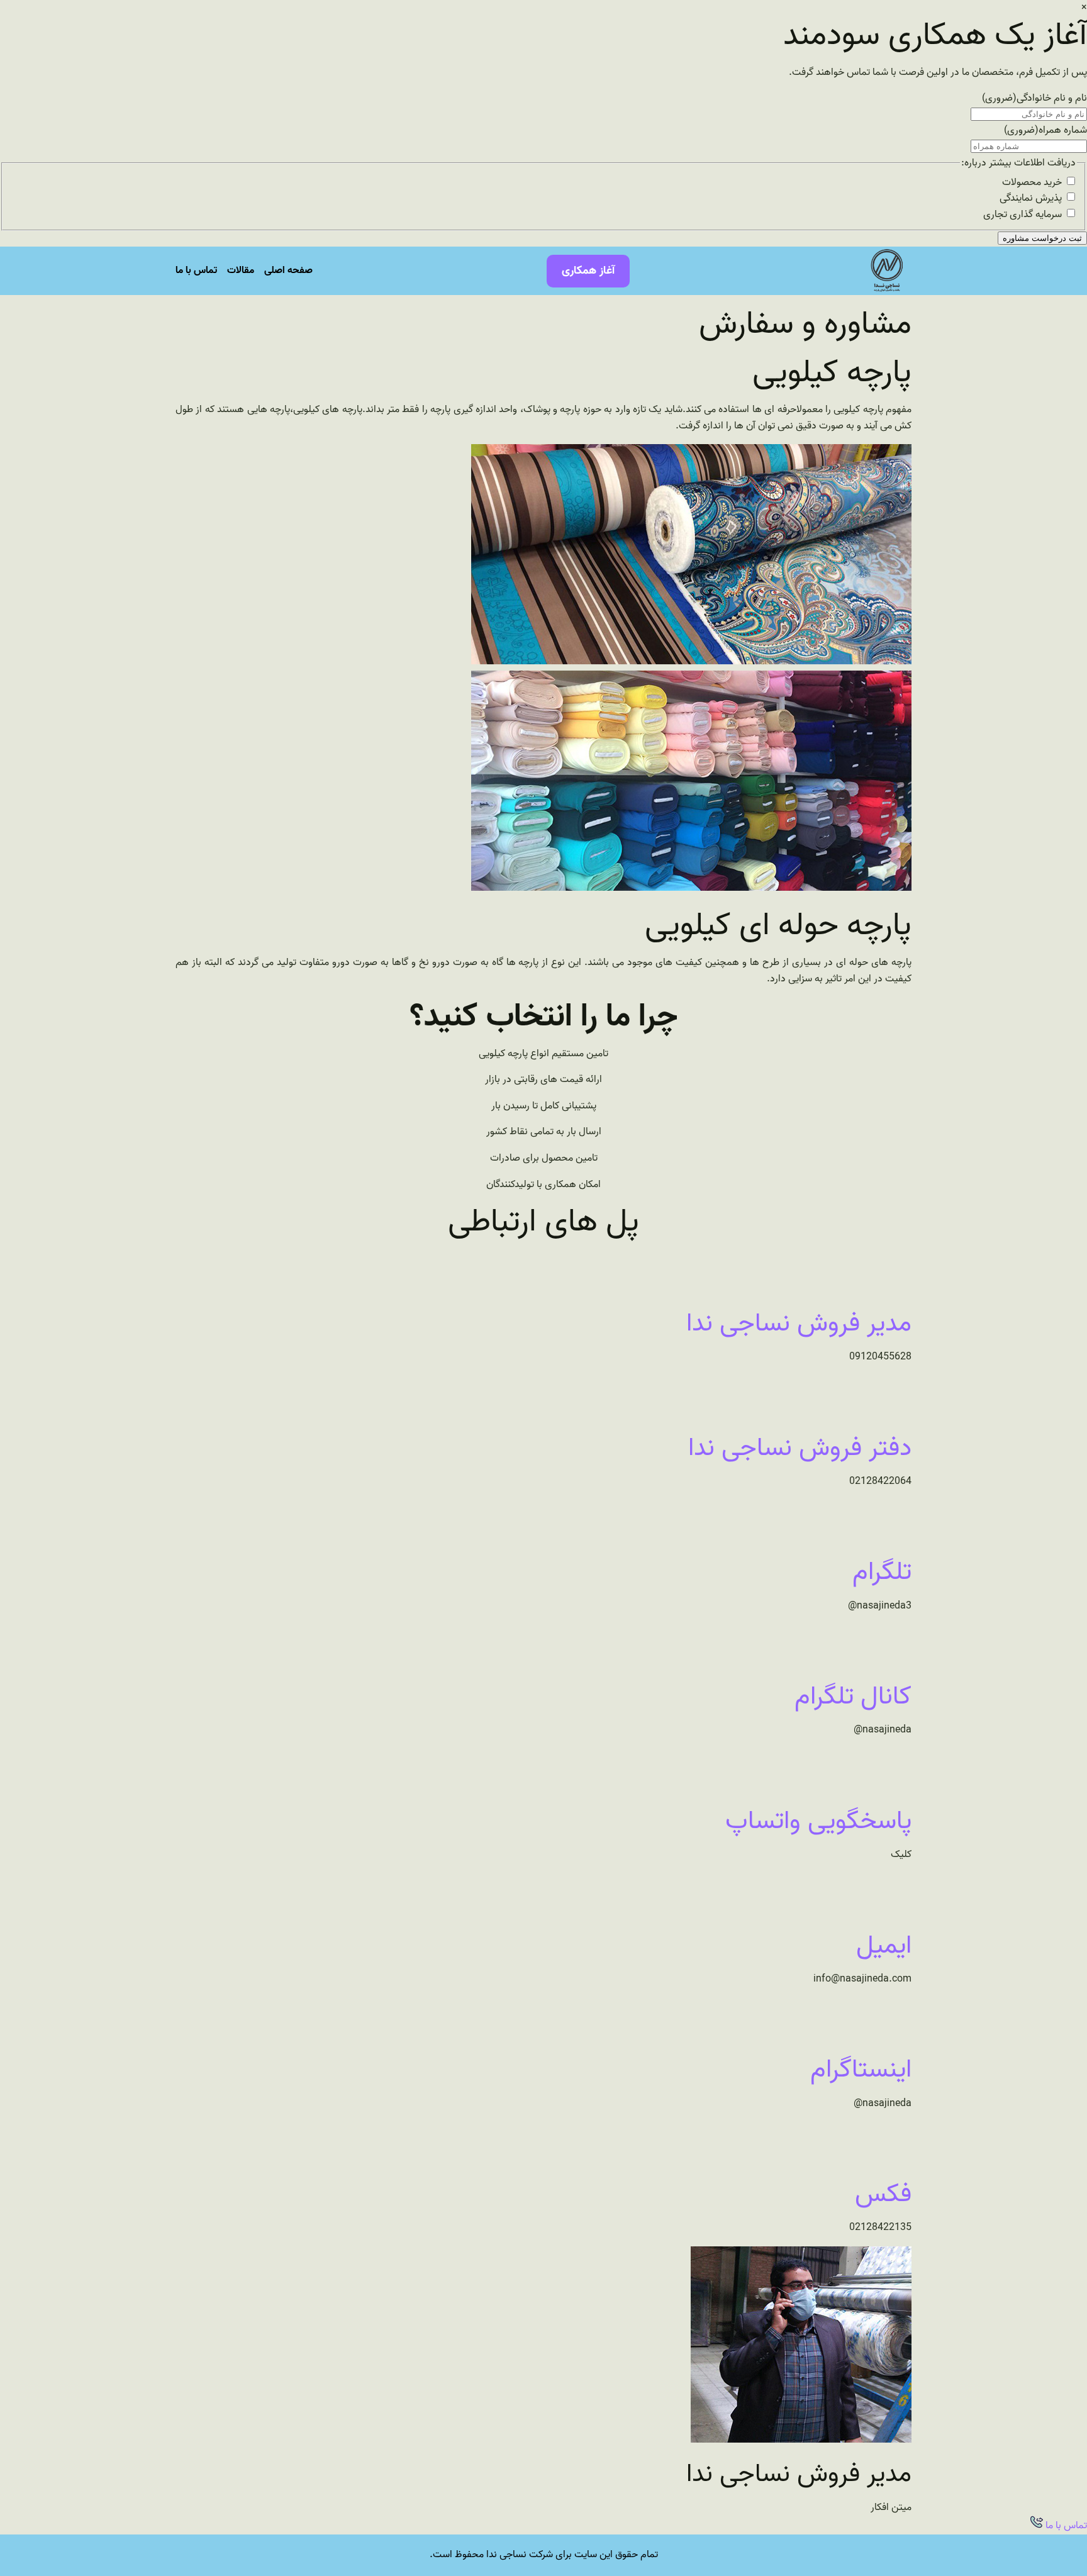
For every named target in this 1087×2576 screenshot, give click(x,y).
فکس (883, 2194)
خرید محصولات (1032, 182)
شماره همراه (1045, 130)
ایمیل (884, 1946)
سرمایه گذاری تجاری (1023, 215)
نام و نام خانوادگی (1034, 98)
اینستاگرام (861, 2070)
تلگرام (882, 1572)
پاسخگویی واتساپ (818, 1821)
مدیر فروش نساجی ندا (799, 1324)
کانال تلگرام (853, 1697)
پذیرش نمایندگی (1031, 198)
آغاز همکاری (588, 271)
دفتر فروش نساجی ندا (800, 1448)
